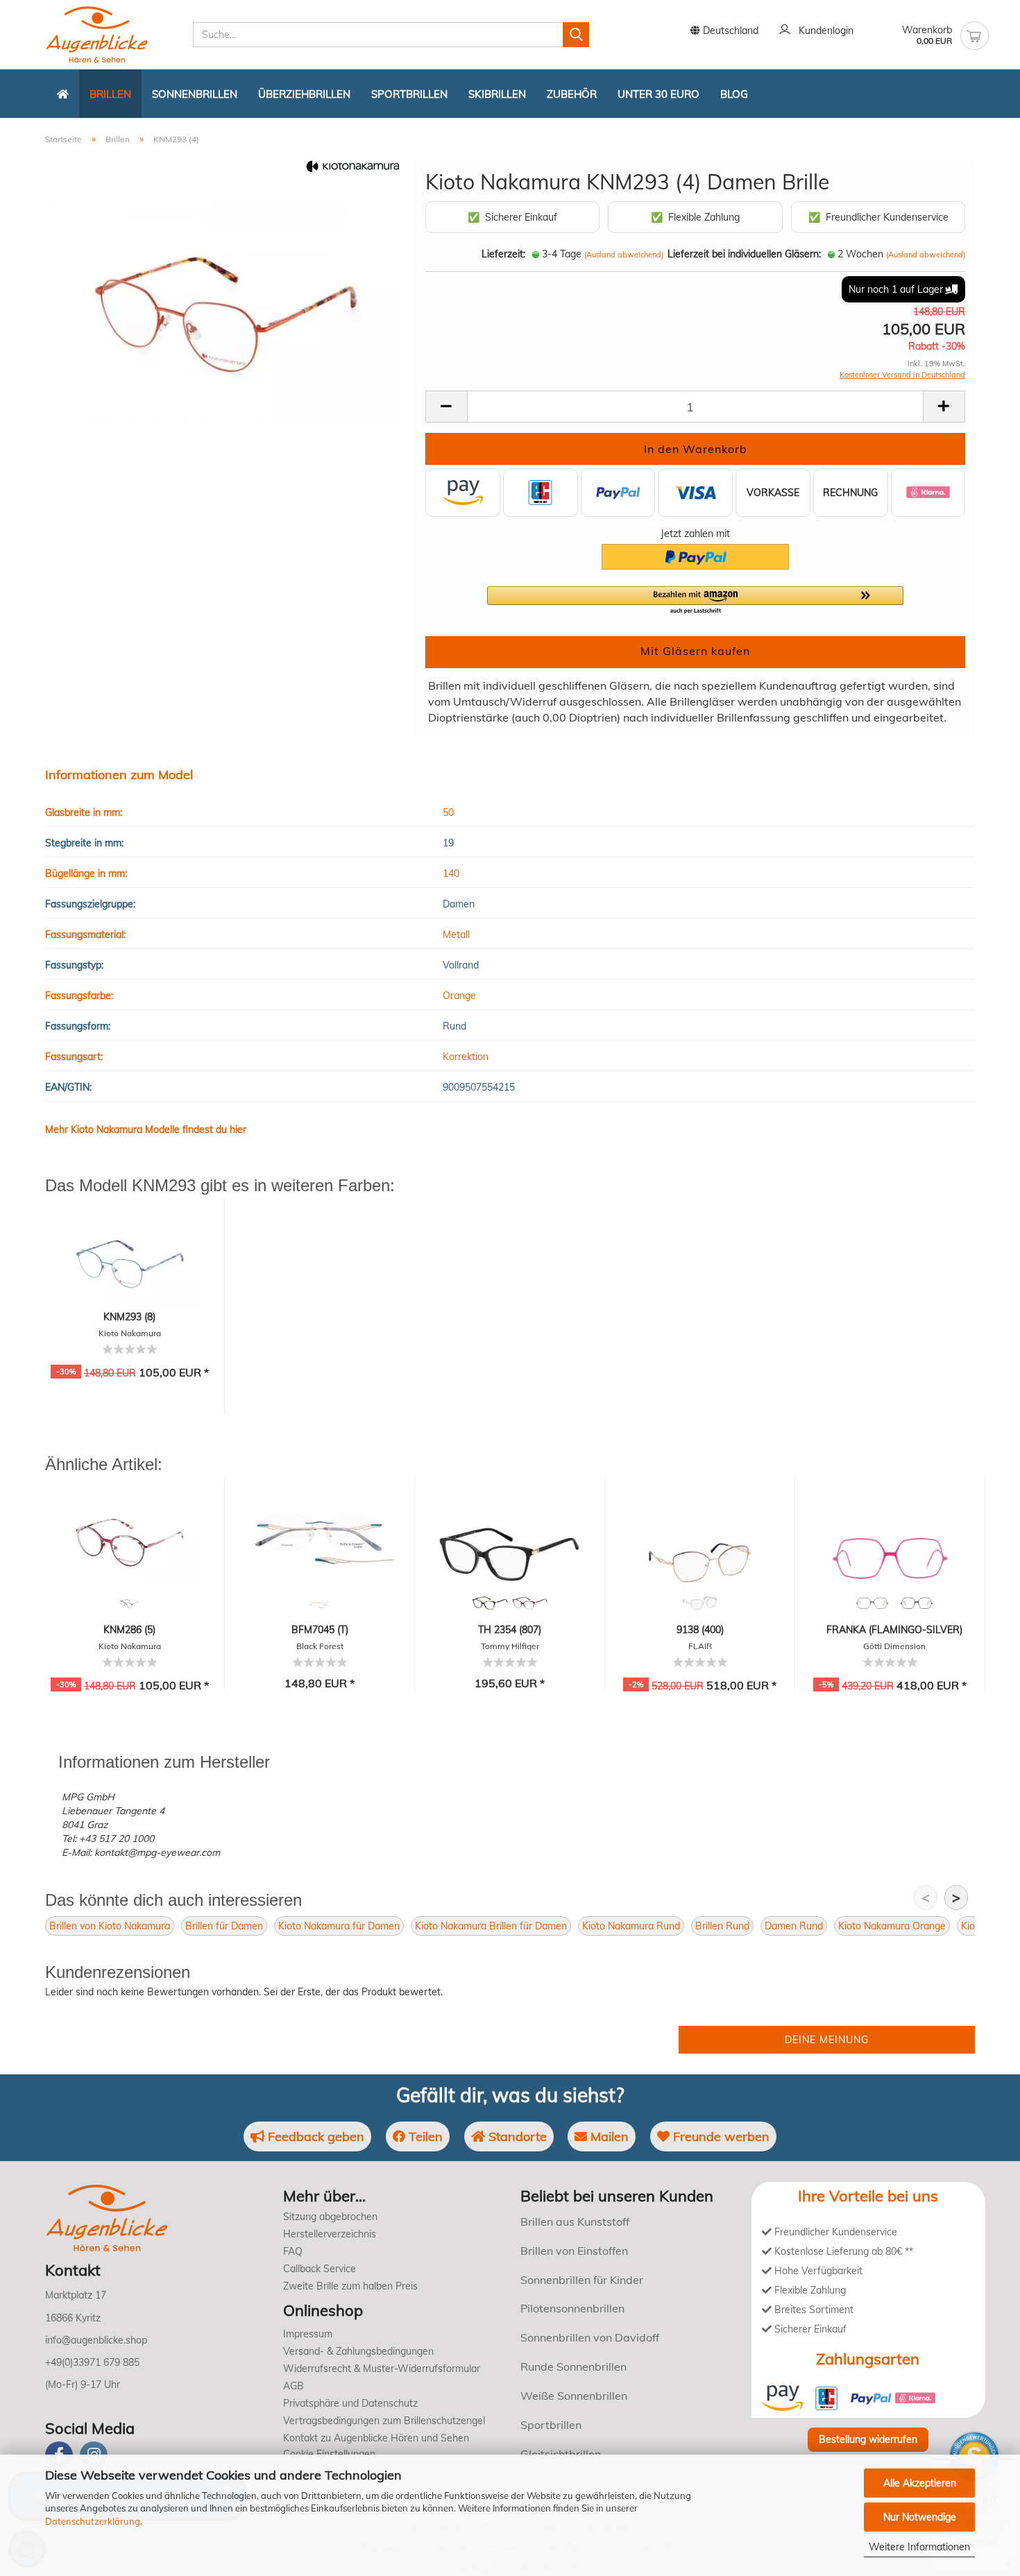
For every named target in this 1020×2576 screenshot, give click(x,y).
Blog (734, 94)
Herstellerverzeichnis (330, 2234)
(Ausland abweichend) (624, 255)
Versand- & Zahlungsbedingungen (358, 2351)
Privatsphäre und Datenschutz (350, 2403)
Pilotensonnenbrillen (572, 2308)
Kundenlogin (823, 31)
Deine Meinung (827, 2040)
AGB (294, 2386)
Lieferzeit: (503, 254)
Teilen (424, 2136)
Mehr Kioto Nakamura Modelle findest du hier (146, 1129)
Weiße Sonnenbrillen (574, 2396)
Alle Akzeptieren (920, 2483)
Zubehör (572, 94)
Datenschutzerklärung (93, 2521)
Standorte (516, 2136)
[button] (695, 601)
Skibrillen (497, 94)
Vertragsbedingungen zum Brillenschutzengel (384, 2421)
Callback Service (320, 2269)
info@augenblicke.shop (96, 2340)
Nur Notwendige (920, 2517)
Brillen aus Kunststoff (575, 2221)
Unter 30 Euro (658, 94)
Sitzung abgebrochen (330, 2217)
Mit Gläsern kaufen (695, 651)
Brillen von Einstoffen (574, 2251)
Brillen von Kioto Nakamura (110, 1926)
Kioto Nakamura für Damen (339, 1926)
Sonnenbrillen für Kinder (582, 2280)
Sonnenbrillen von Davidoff (590, 2337)
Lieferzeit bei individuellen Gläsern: (744, 254)
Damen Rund (794, 1926)
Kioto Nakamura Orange (892, 1926)
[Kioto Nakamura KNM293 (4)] (225, 312)
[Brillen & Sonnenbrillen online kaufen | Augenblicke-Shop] (114, 35)
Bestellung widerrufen (868, 2439)
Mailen (608, 2136)
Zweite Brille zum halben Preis (350, 2286)
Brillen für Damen (224, 1926)
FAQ (293, 2251)
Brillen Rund (722, 1926)
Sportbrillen (409, 94)
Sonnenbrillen (195, 94)
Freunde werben (720, 2136)
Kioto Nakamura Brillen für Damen (491, 1926)
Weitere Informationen (919, 2547)
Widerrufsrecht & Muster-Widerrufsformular (382, 2369)
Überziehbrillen (304, 94)
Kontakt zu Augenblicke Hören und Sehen (376, 2438)
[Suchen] (576, 35)
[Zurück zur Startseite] (63, 94)
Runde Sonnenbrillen (573, 2366)
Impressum (308, 2334)
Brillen (110, 94)
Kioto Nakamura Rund (631, 1926)
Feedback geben (314, 2136)
